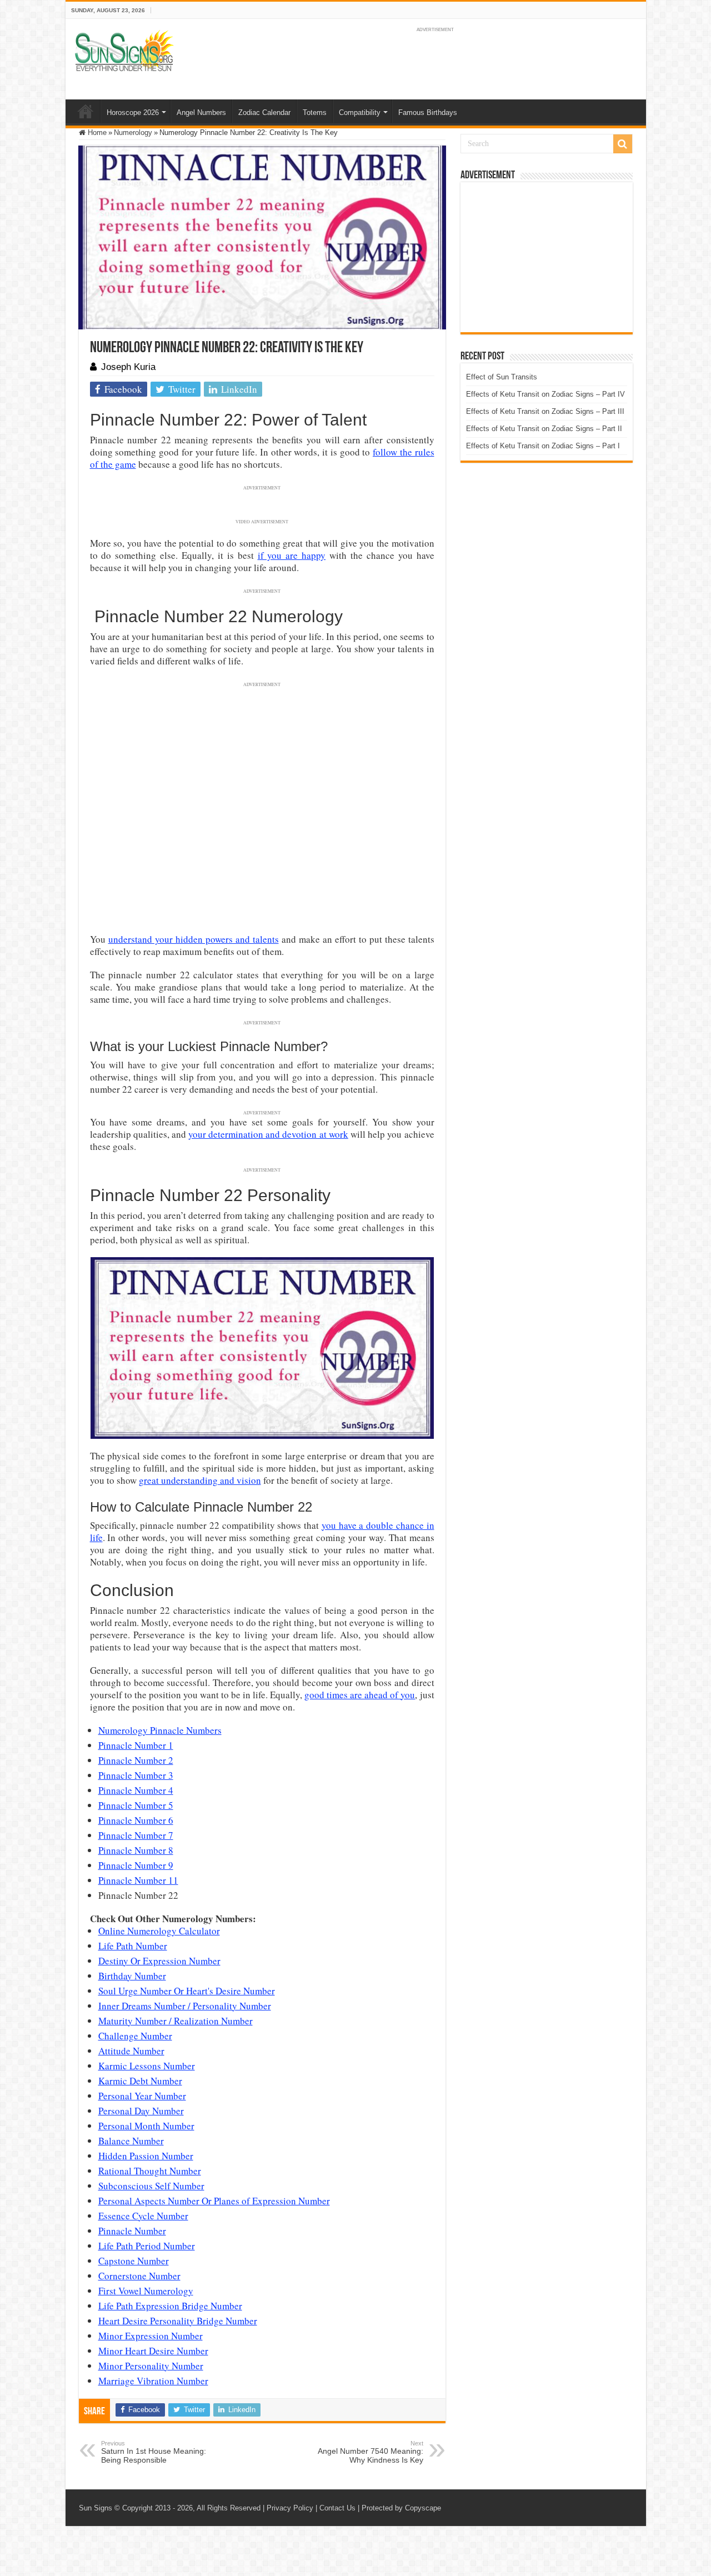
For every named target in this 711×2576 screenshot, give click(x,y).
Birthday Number (132, 1976)
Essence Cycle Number (143, 2216)
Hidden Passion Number (146, 2156)
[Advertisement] (547, 257)
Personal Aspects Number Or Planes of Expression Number (214, 2201)
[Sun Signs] (124, 50)
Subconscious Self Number (151, 2186)
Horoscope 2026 (133, 112)
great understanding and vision (200, 1480)
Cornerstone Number (139, 2276)
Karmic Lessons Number (147, 2066)
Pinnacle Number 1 (136, 1745)
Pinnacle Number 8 (136, 1850)
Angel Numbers (201, 112)
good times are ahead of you (360, 1695)
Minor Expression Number (151, 2336)
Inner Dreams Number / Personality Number (185, 2006)
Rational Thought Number (150, 2171)
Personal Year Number (142, 2096)
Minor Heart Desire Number (153, 2351)
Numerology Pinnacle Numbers (160, 1730)
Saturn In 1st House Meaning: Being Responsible (154, 2452)
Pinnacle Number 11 (138, 1880)
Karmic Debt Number (140, 2081)
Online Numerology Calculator (159, 1931)
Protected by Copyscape (401, 2508)
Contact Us (337, 2508)
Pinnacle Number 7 (136, 1835)
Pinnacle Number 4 (136, 1790)
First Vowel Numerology (146, 2291)
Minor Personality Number (151, 2366)
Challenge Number (135, 2036)
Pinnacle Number (132, 2231)
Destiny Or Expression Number (159, 1961)
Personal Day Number (141, 2111)
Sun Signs (96, 2508)
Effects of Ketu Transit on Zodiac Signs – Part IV (545, 394)
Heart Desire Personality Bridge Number (178, 2321)
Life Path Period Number (147, 2246)
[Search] (623, 144)
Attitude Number (131, 2051)
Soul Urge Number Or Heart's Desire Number (187, 1991)
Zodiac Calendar (264, 112)
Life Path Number (133, 1946)
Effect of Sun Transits (502, 377)
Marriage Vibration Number (153, 2381)
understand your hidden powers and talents (194, 939)
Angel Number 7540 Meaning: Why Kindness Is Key (370, 2452)
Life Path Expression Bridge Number (170, 2306)
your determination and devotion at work (268, 1134)
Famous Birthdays (428, 112)
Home (86, 111)
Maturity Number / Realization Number (176, 2021)
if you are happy (292, 555)
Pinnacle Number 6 (136, 1820)
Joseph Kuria (128, 367)
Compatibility (360, 112)
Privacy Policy (290, 2508)
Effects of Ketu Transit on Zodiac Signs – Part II (544, 429)
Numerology (133, 132)
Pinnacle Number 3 (136, 1775)
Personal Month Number (146, 2126)
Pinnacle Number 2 (136, 1760)
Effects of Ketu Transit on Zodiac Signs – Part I (543, 446)
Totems (315, 112)
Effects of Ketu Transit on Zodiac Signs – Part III (545, 411)
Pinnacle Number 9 (136, 1865)
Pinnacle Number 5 (136, 1805)
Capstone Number (134, 2261)
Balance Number (131, 2141)
